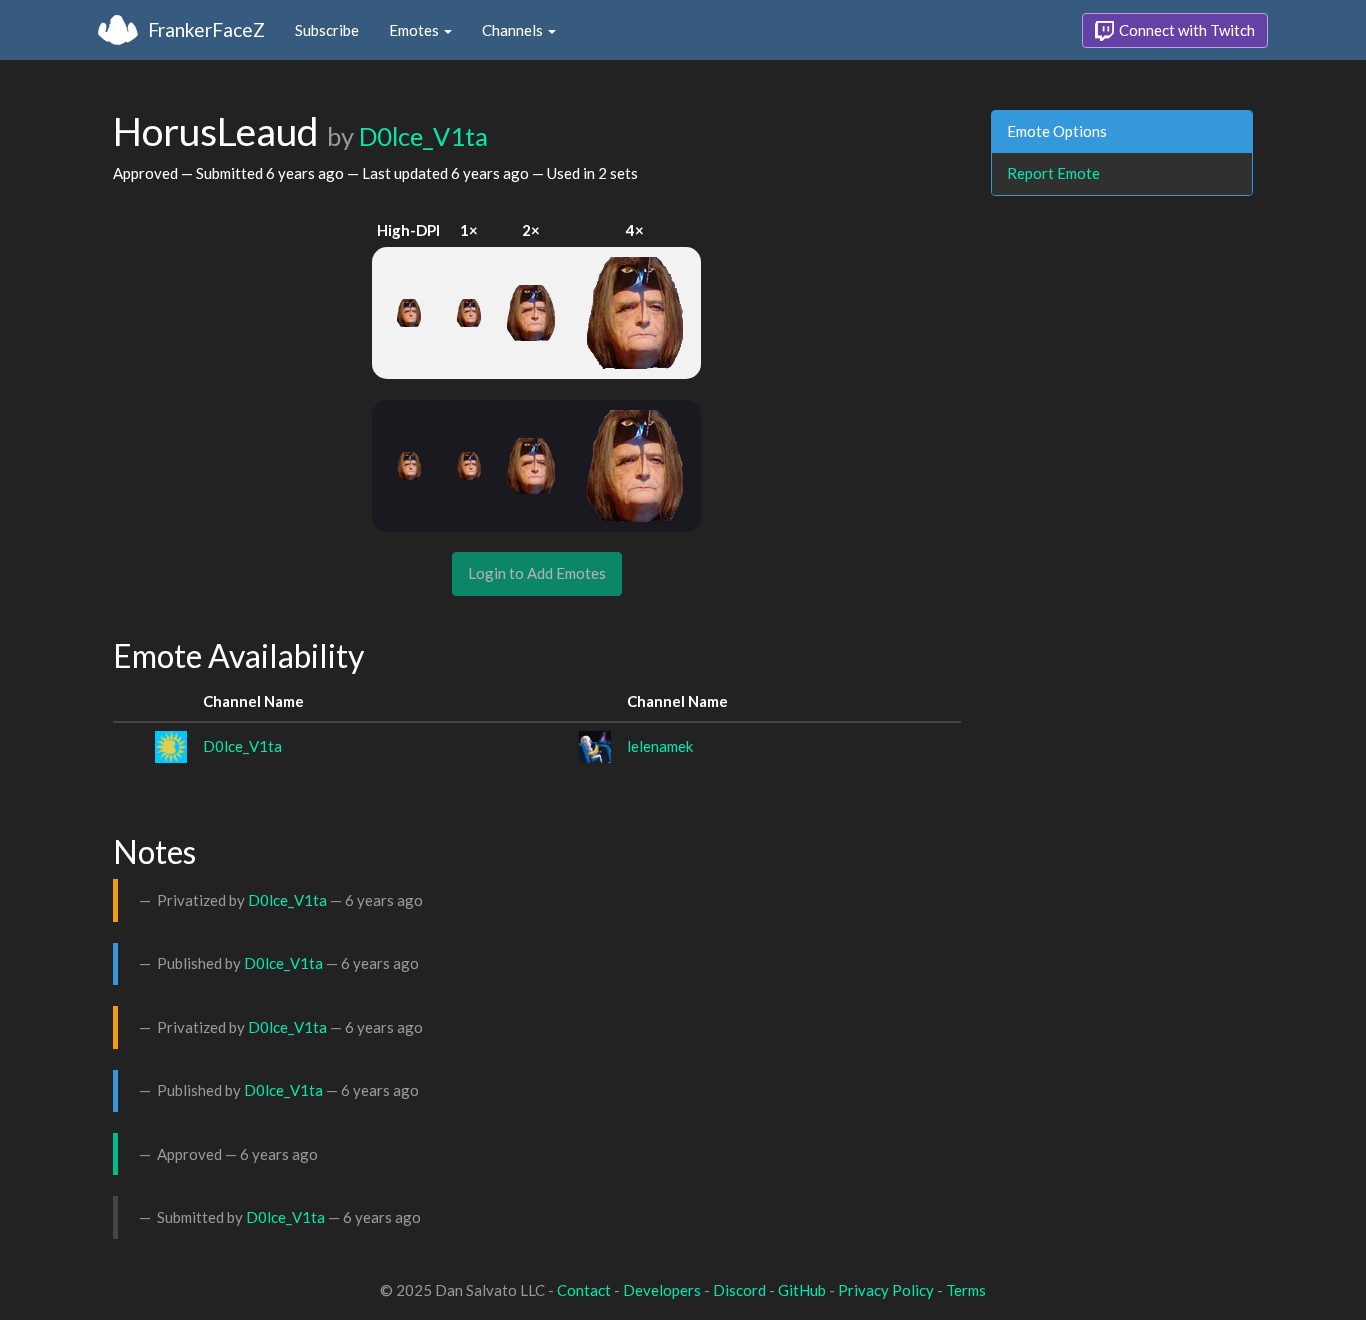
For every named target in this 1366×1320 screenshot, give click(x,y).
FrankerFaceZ (206, 29)
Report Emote (1053, 173)
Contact (584, 1290)
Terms (966, 1290)
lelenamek (660, 746)
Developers (662, 1290)
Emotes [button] (415, 30)
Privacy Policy (886, 1290)
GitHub (802, 1290)
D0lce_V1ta (423, 136)
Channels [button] (514, 30)
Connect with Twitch (1185, 30)
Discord (739, 1290)
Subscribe (327, 30)
